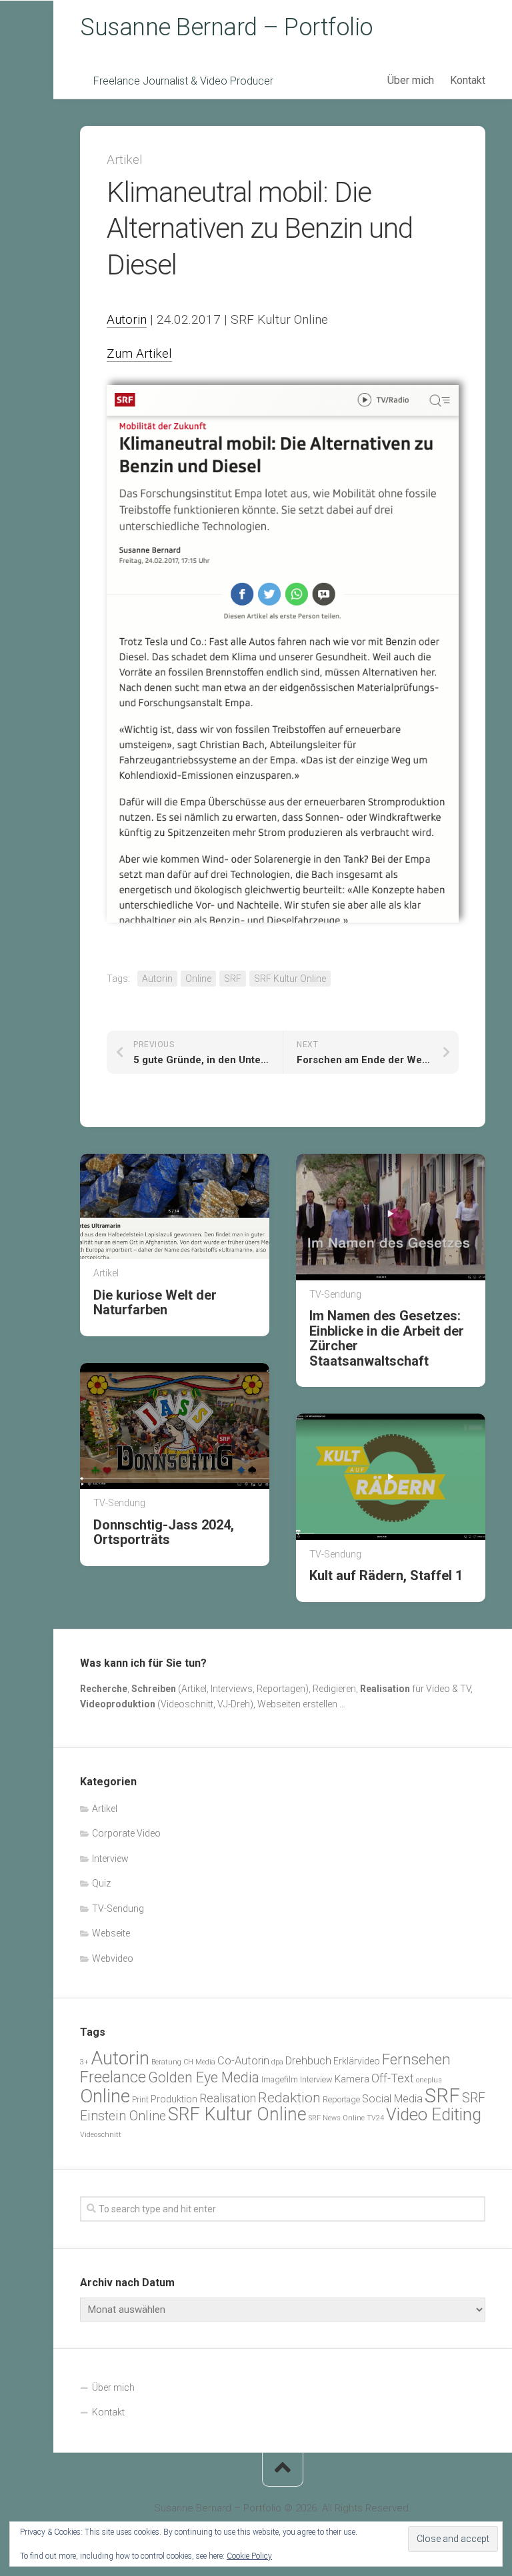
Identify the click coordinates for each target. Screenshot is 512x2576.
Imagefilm (280, 2079)
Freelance (113, 2077)
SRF (233, 979)
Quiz (101, 1883)
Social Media (392, 2099)
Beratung (166, 2062)
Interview (110, 1859)
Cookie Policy (249, 2556)
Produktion (174, 2099)
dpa (277, 2062)
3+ (84, 2062)
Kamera (352, 2079)
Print (140, 2099)
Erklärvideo (357, 2061)
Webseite (111, 1933)
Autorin (127, 319)
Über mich (411, 80)
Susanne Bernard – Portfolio (227, 27)
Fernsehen (416, 2059)
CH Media (199, 2062)
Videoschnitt (101, 2135)
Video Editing (434, 2114)
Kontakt (468, 80)
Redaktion (289, 2097)
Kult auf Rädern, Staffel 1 (386, 1575)
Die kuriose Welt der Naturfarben (155, 1302)
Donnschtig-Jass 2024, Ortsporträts (164, 1532)
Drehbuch (308, 2061)
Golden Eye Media (204, 2077)
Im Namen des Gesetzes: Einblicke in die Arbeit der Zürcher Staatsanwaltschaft (387, 1338)
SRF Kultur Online (290, 979)
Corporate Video (126, 1833)
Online (198, 979)
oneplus (429, 2080)
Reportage (341, 2099)
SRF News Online (337, 2118)
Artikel (125, 160)
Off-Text (393, 2078)
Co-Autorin (243, 2061)
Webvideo (113, 1958)
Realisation (228, 2098)
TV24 (375, 2118)
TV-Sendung (335, 1294)
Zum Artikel (139, 353)
